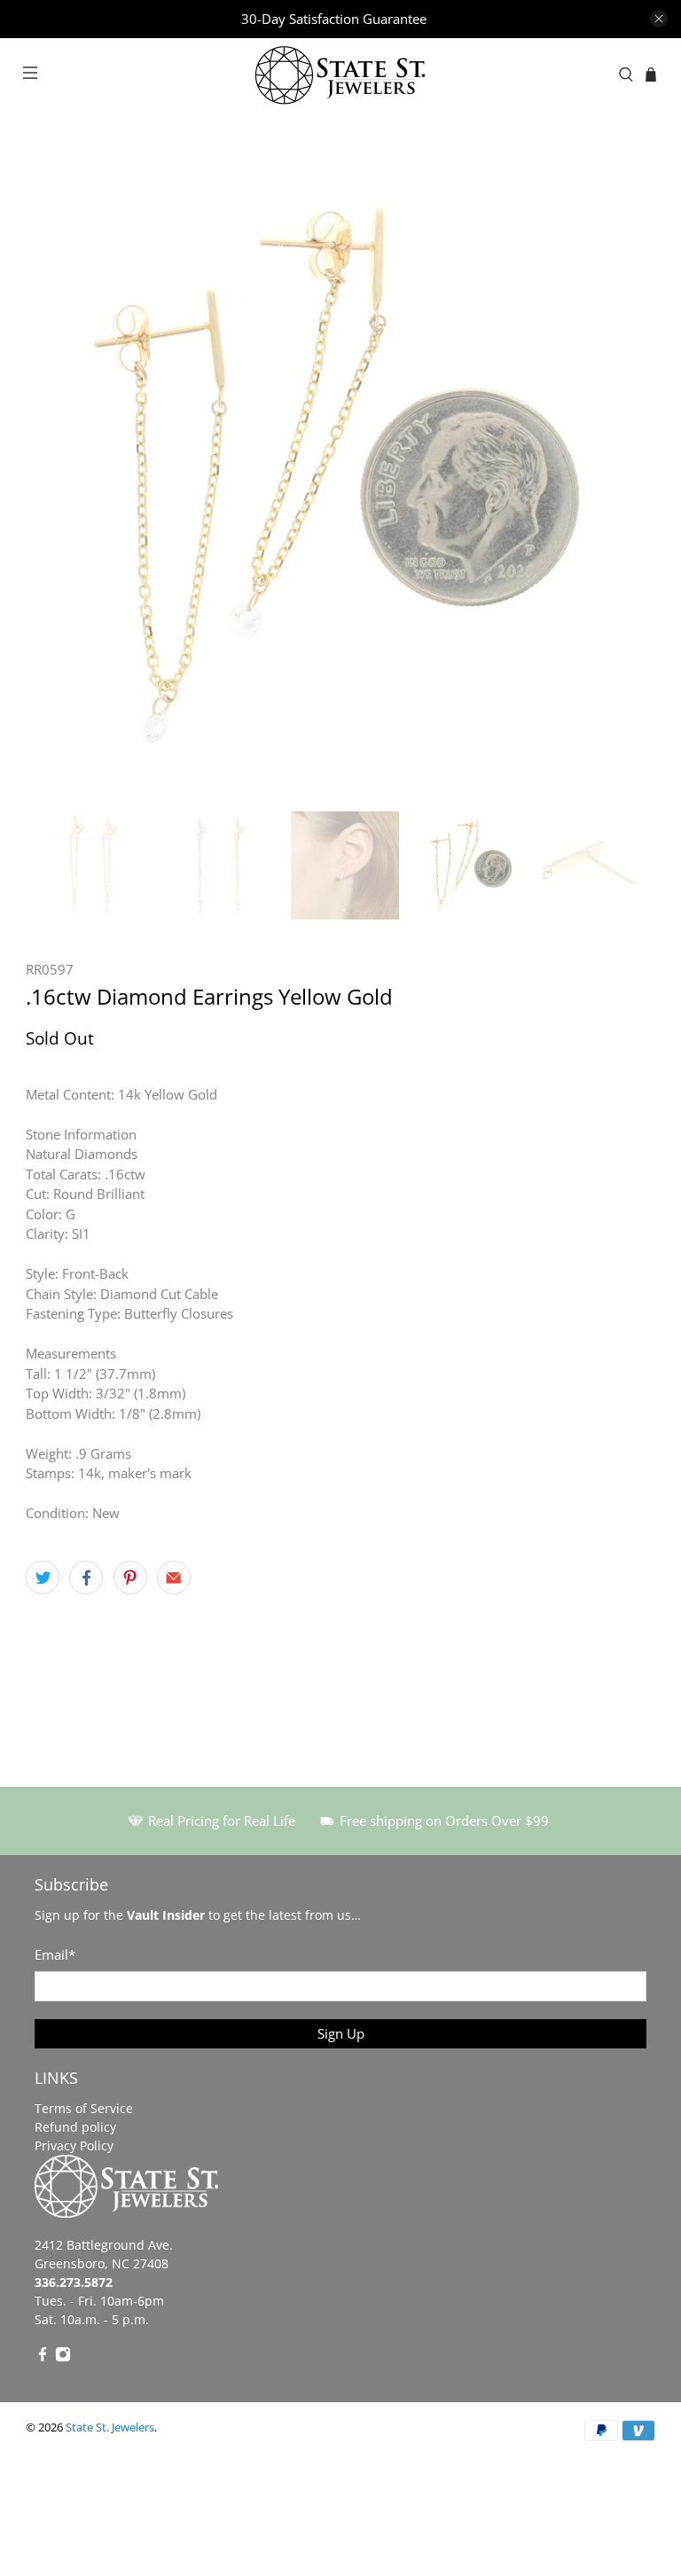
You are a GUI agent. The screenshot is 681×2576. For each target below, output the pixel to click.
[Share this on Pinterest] (130, 1578)
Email (55, 1954)
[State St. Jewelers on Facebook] (43, 2357)
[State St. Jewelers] (340, 75)
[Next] (627, 479)
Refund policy (75, 2127)
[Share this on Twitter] (43, 1578)
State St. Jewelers (110, 2427)
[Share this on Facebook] (86, 1578)
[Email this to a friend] (174, 1578)
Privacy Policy (74, 2145)
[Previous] (54, 479)
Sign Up (341, 2033)
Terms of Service (84, 2108)
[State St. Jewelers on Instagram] (63, 2357)
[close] (659, 19)
